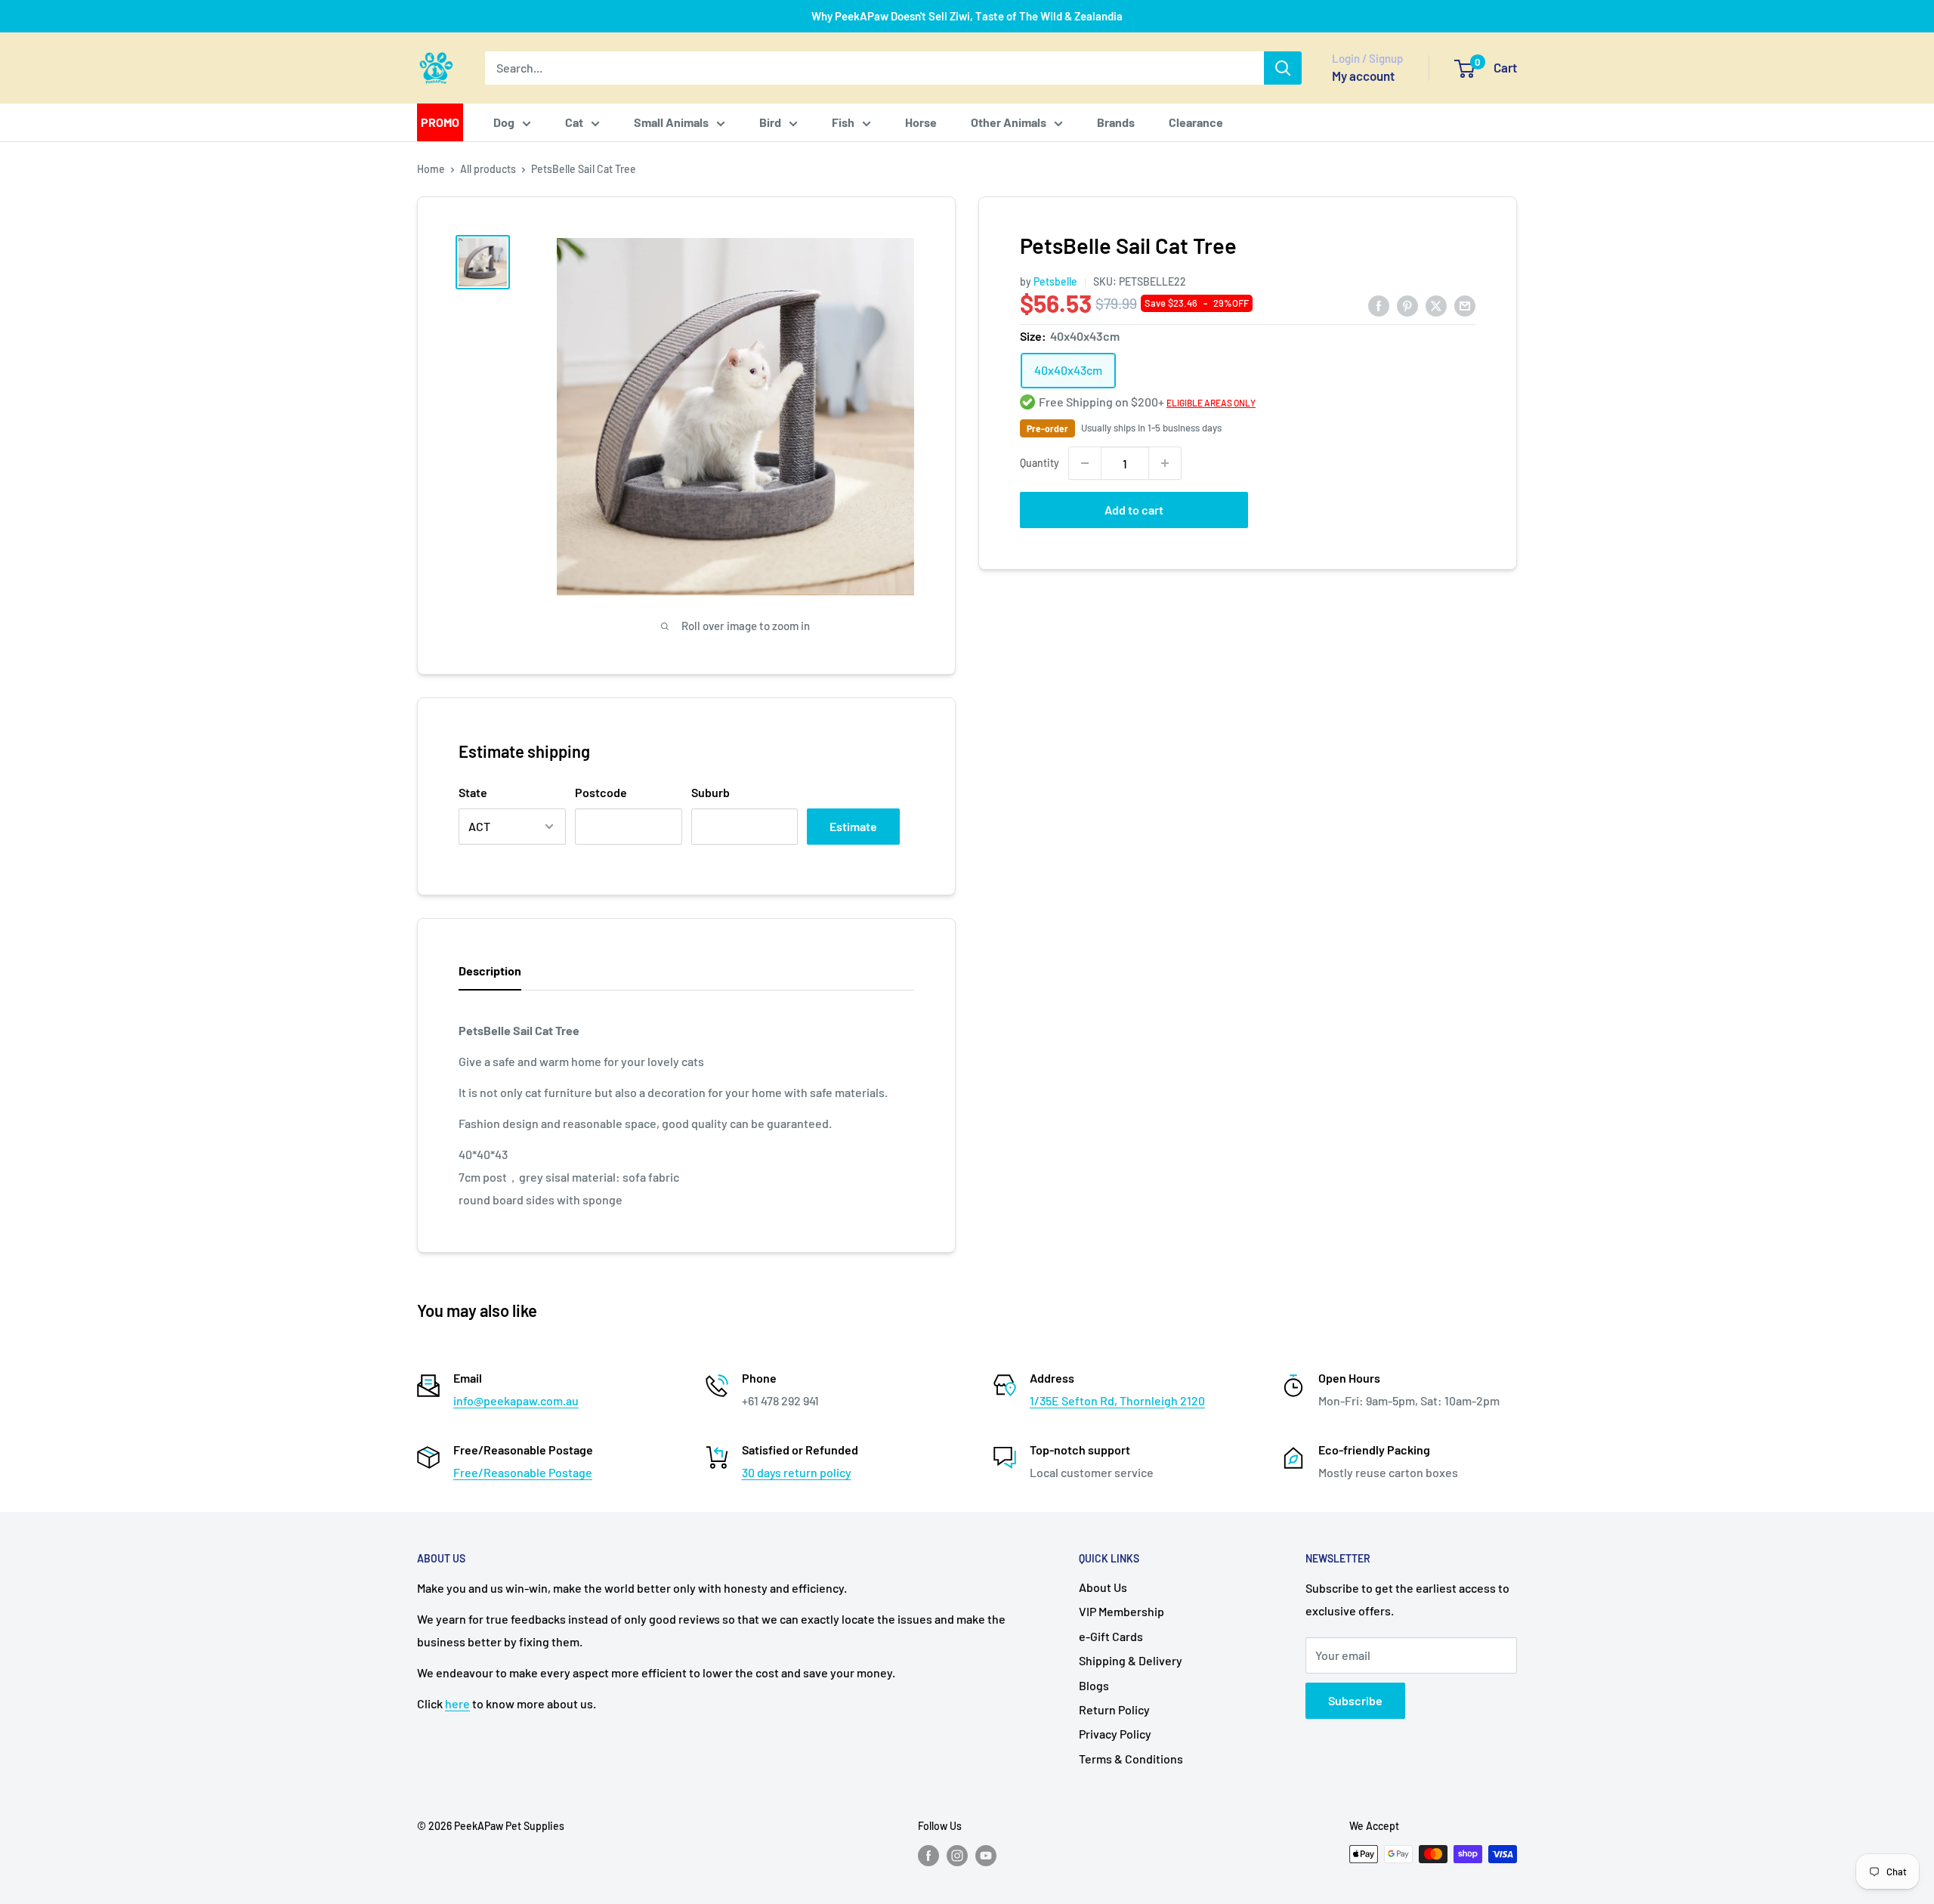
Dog (504, 122)
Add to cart (1134, 510)
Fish (843, 122)
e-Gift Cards (1111, 1636)
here (457, 1703)
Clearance (1196, 122)
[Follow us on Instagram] (957, 1856)
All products (488, 169)
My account (1363, 76)
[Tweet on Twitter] (1436, 305)
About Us (1103, 1587)
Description (490, 971)
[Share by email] (1465, 305)
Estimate (853, 826)
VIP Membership (1121, 1611)
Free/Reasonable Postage (523, 1472)
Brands (1116, 122)
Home (431, 169)
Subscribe (1355, 1700)
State (473, 792)
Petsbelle (1055, 281)
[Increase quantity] (1165, 463)
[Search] (1283, 68)
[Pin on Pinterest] (1407, 305)
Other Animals (1009, 122)
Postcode (601, 792)
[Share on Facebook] (1379, 305)
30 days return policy (797, 1472)
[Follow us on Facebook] (928, 1856)
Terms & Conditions (1131, 1759)
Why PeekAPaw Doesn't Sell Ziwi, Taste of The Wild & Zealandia (967, 16)
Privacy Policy (1115, 1734)
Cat (574, 122)
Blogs (1094, 1685)
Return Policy (1114, 1709)
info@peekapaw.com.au (516, 1400)
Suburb (711, 792)
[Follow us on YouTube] (986, 1856)
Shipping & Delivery (1131, 1660)
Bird (770, 122)
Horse (921, 122)
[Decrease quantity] (1085, 463)
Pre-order (1047, 428)
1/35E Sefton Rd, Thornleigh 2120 (1117, 1400)
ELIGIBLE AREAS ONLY (1211, 403)
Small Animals (671, 122)
